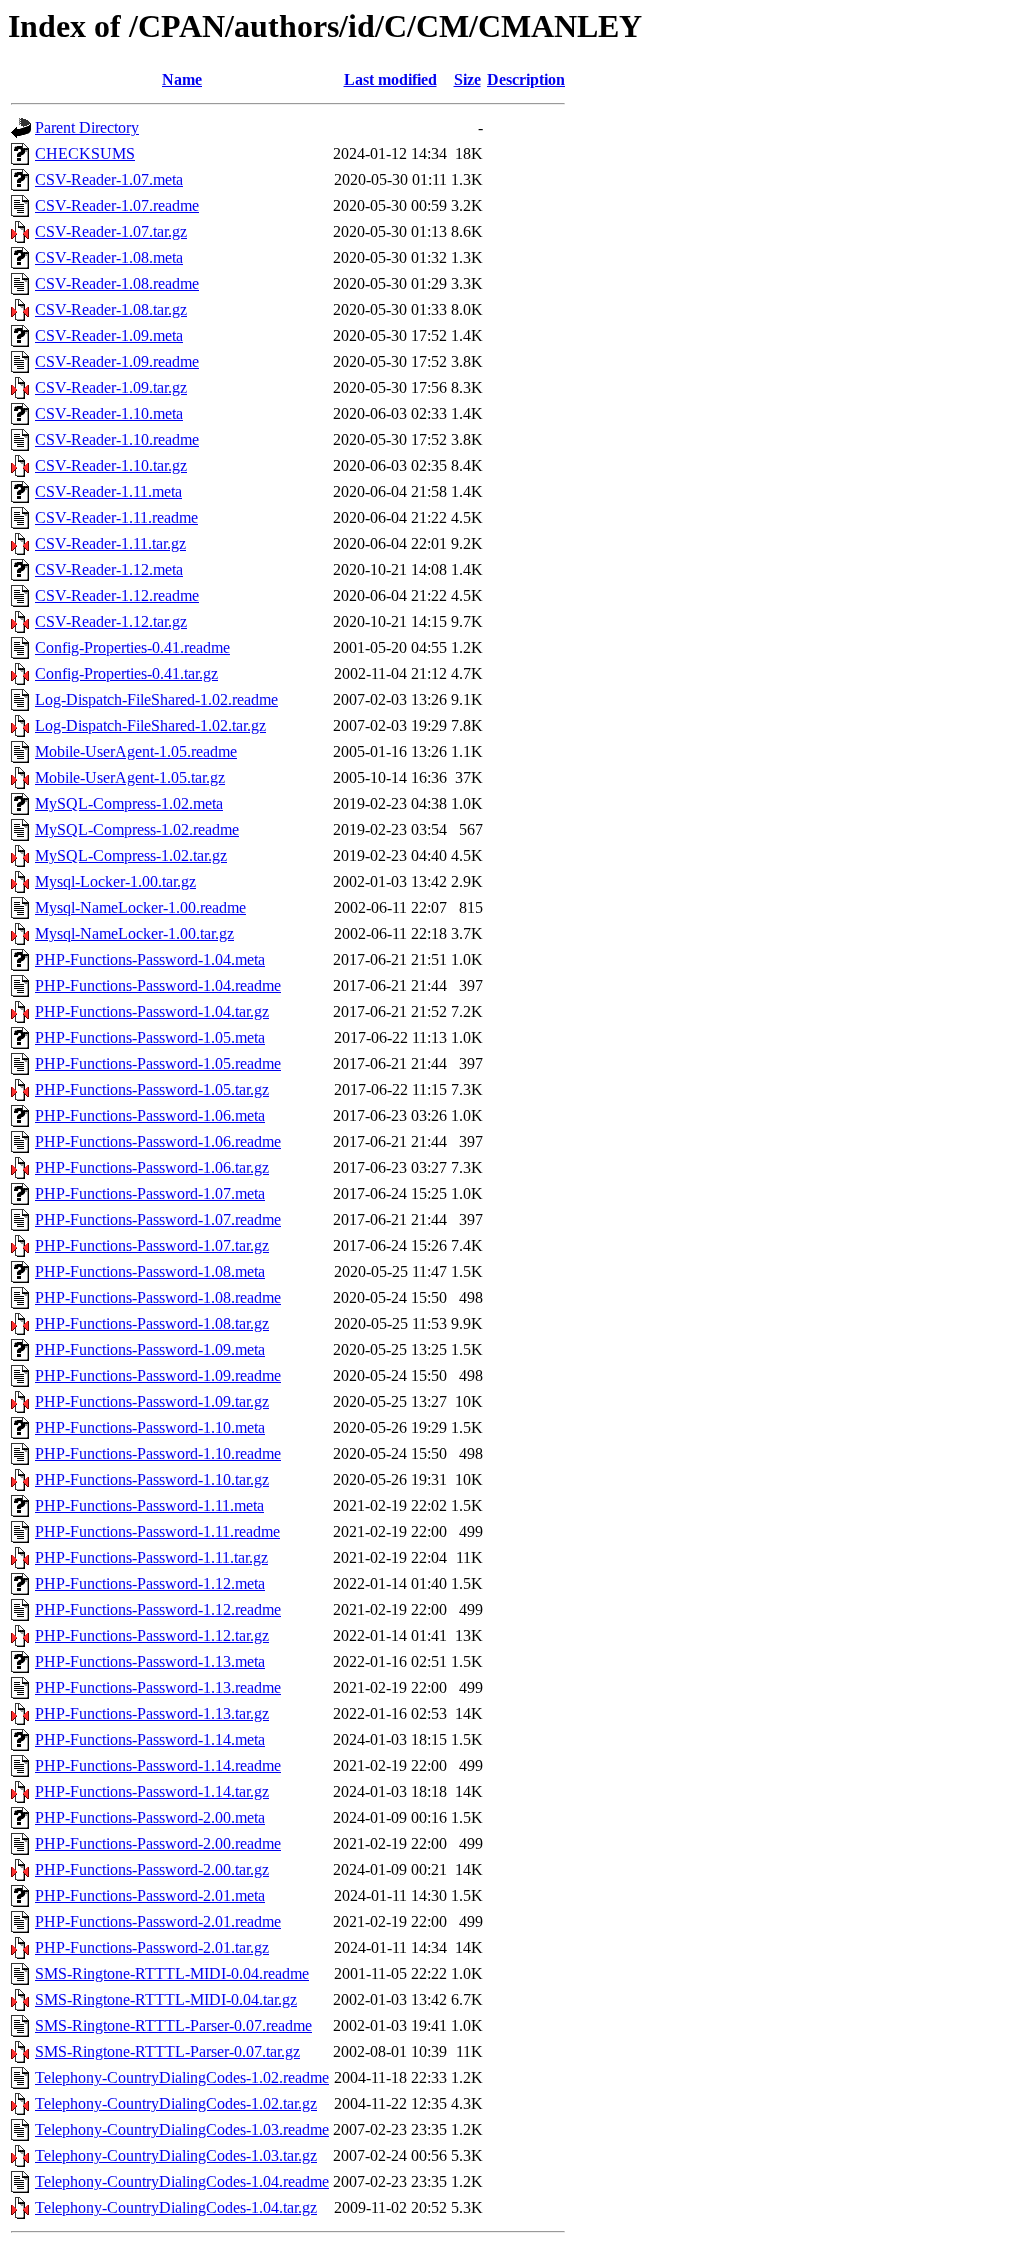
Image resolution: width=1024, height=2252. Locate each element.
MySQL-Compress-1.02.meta (129, 803)
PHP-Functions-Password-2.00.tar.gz (152, 1869)
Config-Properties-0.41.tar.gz (126, 673)
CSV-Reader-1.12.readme (117, 595)
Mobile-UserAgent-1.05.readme (136, 751)
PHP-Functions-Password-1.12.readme (158, 1609)
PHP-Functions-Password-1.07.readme (158, 1219)
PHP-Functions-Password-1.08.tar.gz (152, 1323)
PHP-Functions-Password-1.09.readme (158, 1375)
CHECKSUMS (85, 153)
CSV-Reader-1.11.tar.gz (110, 543)
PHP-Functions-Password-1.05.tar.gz (152, 1089)
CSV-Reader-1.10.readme (117, 439)
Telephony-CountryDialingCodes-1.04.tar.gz (176, 2207)
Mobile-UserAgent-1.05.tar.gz (130, 777)
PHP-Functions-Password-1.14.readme (158, 1765)
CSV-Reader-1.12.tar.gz (111, 621)
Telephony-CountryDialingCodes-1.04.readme (182, 2181)
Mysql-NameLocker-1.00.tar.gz (134, 933)
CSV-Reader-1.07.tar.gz (111, 231)
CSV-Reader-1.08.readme (117, 283)
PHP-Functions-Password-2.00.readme (158, 1843)
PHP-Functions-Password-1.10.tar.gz (152, 1479)
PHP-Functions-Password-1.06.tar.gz (152, 1167)
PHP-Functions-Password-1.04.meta (150, 959)
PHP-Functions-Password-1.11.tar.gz (151, 1557)
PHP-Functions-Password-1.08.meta (150, 1271)
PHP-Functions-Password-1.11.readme (157, 1531)
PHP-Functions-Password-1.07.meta (150, 1193)
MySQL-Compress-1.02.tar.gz (131, 855)
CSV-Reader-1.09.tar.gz (111, 387)
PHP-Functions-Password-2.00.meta (150, 1817)
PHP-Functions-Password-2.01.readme (158, 1921)
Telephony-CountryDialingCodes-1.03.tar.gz (176, 2155)
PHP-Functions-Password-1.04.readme (158, 985)
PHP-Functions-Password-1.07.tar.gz (152, 1245)
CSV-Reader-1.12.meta (109, 569)
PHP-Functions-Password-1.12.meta (150, 1583)
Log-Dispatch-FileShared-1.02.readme (156, 699)
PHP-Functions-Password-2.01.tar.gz (152, 1947)
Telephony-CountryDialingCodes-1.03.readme (182, 2129)
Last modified (390, 79)
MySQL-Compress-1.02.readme (137, 829)
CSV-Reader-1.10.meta (109, 413)
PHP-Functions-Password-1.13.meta (150, 1661)
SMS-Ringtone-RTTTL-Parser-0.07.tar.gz (167, 2051)
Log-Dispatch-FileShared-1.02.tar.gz (150, 725)
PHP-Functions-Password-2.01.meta (150, 1895)
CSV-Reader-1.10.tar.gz (111, 465)
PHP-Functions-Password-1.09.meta (150, 1349)
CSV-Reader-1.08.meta (109, 257)
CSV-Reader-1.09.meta (109, 335)
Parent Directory (87, 127)
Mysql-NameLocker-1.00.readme (140, 907)
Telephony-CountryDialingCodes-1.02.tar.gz (176, 2103)
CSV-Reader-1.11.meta (108, 491)
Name (182, 79)
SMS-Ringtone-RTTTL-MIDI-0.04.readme (172, 1973)
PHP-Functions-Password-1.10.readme (158, 1453)
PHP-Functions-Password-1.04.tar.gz (152, 1011)
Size (467, 79)
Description (526, 79)
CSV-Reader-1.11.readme (116, 517)
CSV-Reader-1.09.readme (117, 361)
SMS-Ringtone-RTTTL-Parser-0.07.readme (173, 2025)
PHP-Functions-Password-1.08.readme (158, 1297)
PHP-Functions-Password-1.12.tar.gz (152, 1635)
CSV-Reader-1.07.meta (109, 179)
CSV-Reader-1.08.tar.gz (111, 309)
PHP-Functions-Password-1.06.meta (150, 1115)
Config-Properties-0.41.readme (132, 647)
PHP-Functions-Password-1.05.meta (150, 1037)
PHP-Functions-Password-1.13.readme (158, 1687)
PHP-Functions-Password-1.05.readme (158, 1063)
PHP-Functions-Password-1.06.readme (158, 1141)
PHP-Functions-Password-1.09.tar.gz (152, 1401)
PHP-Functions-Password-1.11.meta (149, 1505)
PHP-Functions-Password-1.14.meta (150, 1739)
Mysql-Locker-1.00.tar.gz (115, 881)
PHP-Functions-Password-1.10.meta (150, 1427)
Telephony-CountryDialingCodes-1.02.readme (182, 2077)
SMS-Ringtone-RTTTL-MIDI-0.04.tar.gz (166, 1999)
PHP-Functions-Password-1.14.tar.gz (152, 1791)
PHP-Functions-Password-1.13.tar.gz (152, 1713)
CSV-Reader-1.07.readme (117, 205)
